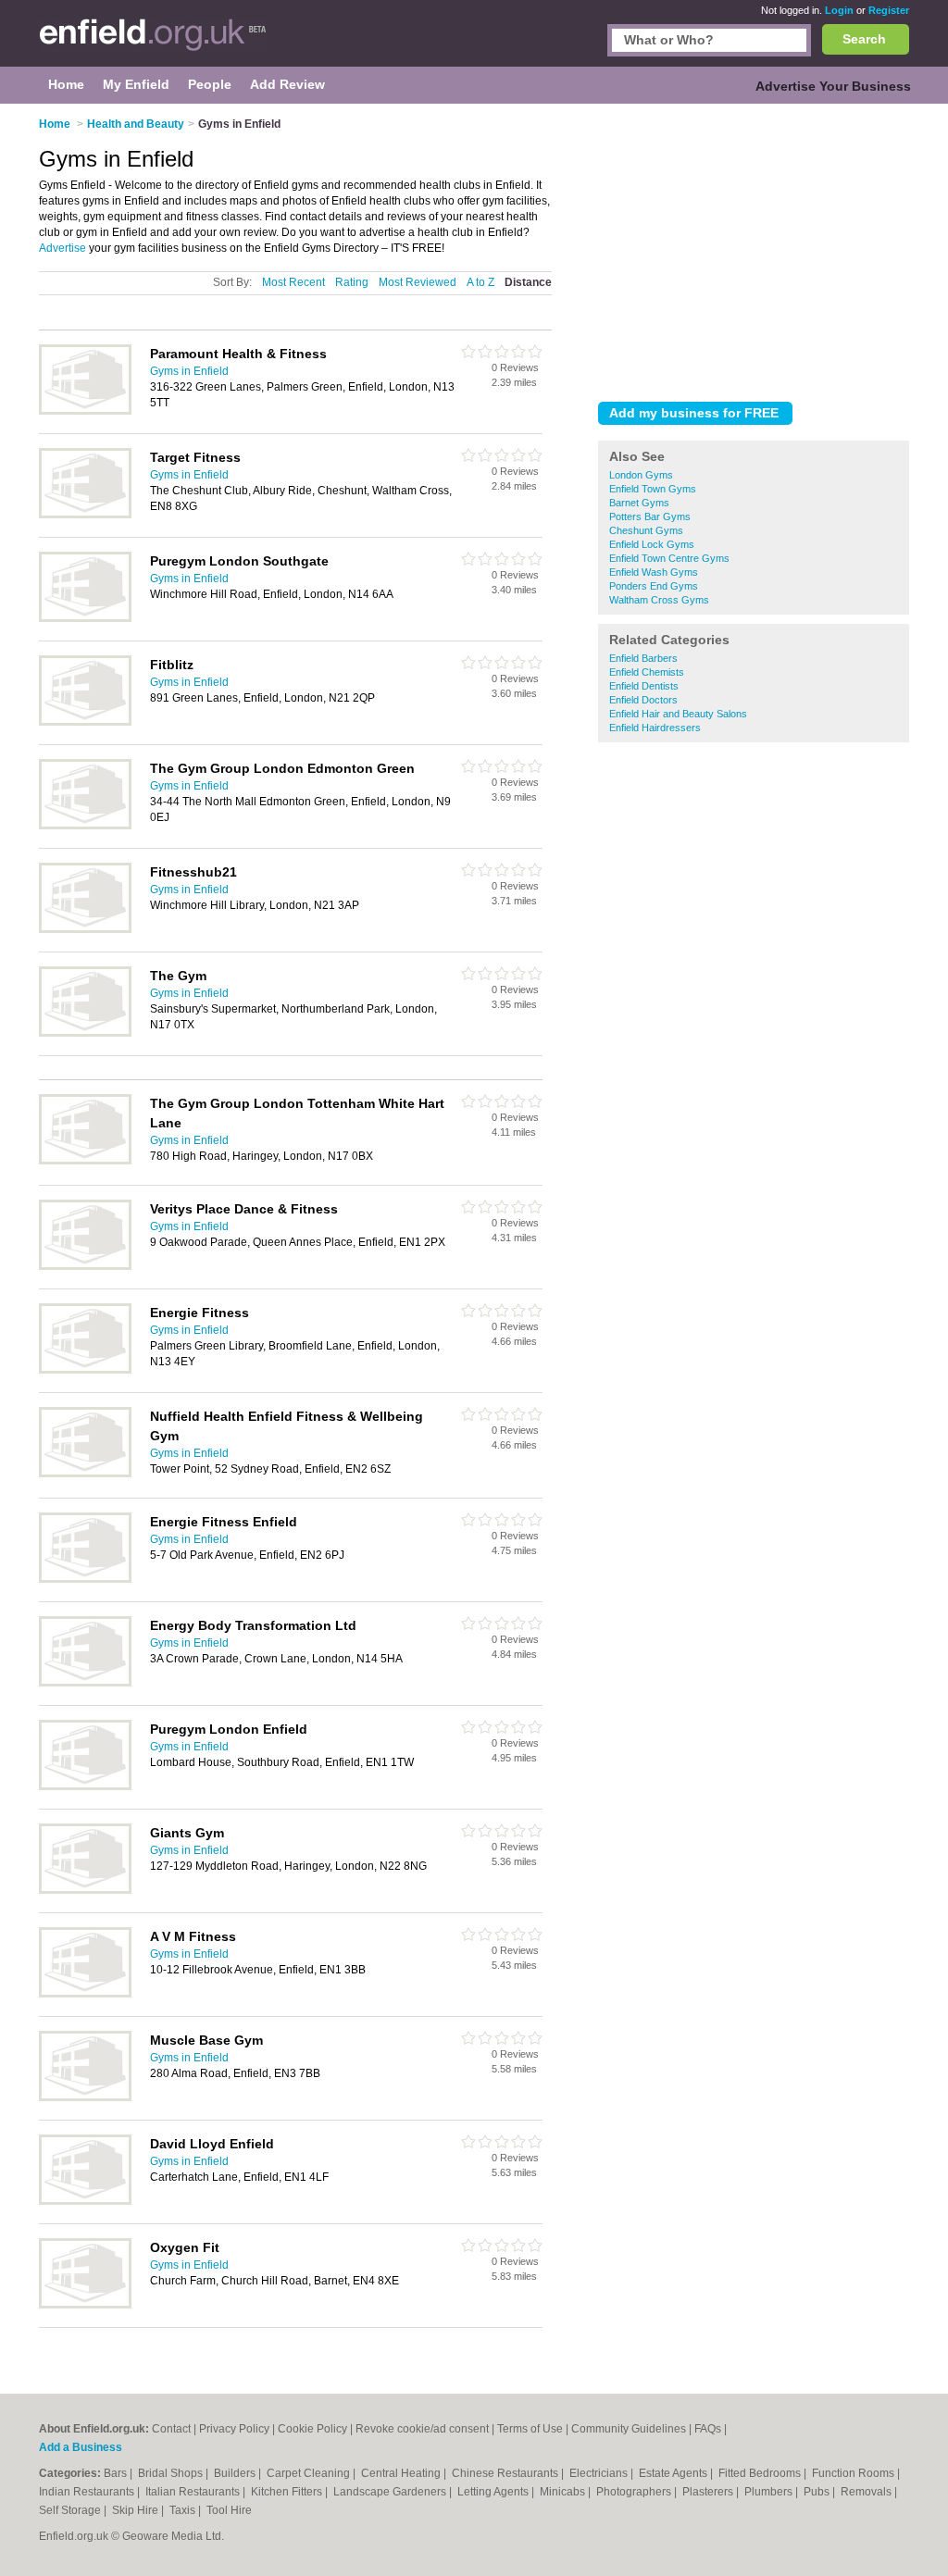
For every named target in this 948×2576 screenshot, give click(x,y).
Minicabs (564, 2492)
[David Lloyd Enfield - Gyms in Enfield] (85, 2201)
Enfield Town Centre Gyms (669, 558)
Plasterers (709, 2492)
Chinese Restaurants (506, 2473)
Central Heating (402, 2473)
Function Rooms (854, 2473)
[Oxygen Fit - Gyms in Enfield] (85, 2305)
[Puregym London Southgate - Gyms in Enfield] (85, 618)
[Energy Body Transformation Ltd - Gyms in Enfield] (85, 1683)
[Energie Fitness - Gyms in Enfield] (85, 1370)
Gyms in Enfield (189, 371)
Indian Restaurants (88, 2492)
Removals (867, 2492)
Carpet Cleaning (310, 2473)
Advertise (62, 248)
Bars (117, 2473)
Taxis (184, 2510)
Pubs (818, 2492)
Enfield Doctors (643, 700)
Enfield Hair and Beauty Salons (678, 714)
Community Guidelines (629, 2429)
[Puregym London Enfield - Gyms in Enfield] (85, 1786)
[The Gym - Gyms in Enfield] (85, 1033)
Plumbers (770, 2492)
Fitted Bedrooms (761, 2473)
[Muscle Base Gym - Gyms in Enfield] (85, 2097)
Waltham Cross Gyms (659, 600)
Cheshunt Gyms (646, 530)
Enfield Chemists (647, 672)
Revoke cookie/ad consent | (426, 2429)
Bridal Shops (172, 2473)
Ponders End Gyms (654, 586)
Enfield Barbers (643, 658)
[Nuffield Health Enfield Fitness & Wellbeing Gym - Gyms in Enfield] (85, 1474)
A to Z (480, 282)
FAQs (708, 2429)
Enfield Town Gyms (653, 489)
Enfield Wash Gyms (654, 572)
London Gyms (641, 475)
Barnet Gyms (639, 503)
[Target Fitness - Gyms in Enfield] (85, 515)
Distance (528, 282)
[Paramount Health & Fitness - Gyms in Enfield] (85, 411)
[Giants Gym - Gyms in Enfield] (85, 1890)
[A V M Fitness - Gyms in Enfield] (85, 1994)
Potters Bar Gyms (650, 516)
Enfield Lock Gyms (652, 544)
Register (889, 10)
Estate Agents (674, 2473)
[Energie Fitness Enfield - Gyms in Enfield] (85, 1579)
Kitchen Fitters (288, 2492)
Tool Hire (229, 2510)
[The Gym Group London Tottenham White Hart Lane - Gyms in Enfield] (85, 1161)
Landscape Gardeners (391, 2492)
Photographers (635, 2492)
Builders (236, 2473)
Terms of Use (530, 2429)
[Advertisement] (754, 249)
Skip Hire (137, 2510)
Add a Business (81, 2447)
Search (864, 39)
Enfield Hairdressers (655, 728)
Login (839, 10)
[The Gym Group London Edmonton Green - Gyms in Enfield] (85, 826)
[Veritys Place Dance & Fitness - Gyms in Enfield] (85, 1266)
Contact (171, 2429)
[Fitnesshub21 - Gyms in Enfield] (85, 929)
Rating (352, 282)
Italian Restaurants (194, 2492)
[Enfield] (153, 43)
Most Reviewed (418, 282)
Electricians (600, 2473)
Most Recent (293, 282)
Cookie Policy (312, 2429)
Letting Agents (494, 2492)
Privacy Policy (234, 2429)
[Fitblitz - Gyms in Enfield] (85, 722)
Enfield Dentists (644, 686)
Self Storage (71, 2510)
